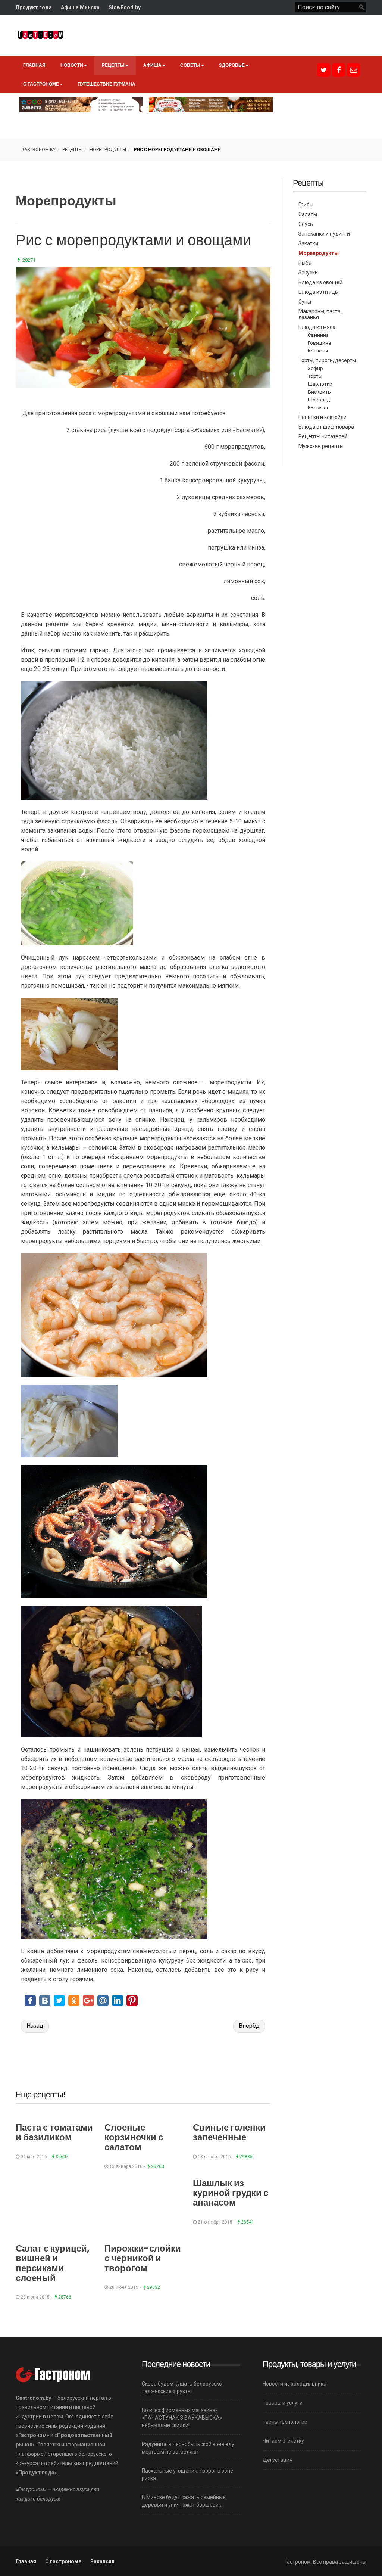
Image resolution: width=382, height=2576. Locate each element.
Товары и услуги (283, 2403)
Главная (34, 65)
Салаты (308, 214)
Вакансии (102, 2561)
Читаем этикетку (283, 2441)
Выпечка (318, 407)
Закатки (308, 243)
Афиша (152, 65)
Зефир (315, 368)
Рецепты (113, 65)
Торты (315, 376)
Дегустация (278, 2460)
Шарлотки (320, 384)
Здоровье (232, 65)
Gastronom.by (38, 150)
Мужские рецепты (321, 446)
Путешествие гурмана (107, 84)
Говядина (319, 343)
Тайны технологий (285, 2422)
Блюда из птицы (319, 292)
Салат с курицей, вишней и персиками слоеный (53, 2263)
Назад (35, 2026)
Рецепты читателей (323, 436)
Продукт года (34, 7)
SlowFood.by (125, 7)
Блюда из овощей (320, 282)
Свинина (318, 335)
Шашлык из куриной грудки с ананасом (231, 2193)
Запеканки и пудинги (324, 234)
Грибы (306, 205)
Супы (305, 302)
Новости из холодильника (295, 2384)
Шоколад (319, 400)
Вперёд (249, 2026)
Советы (190, 65)
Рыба (305, 263)
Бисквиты (320, 392)
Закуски (308, 273)
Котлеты (318, 351)
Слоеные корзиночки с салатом (134, 2137)
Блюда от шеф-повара (326, 427)
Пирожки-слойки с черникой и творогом (143, 2258)
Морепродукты (108, 150)
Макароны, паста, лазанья (320, 314)
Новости (72, 65)
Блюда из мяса (317, 327)
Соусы (306, 224)
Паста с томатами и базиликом (54, 2132)
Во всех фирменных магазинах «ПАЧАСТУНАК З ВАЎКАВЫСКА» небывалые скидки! (182, 2418)
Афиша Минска (80, 7)
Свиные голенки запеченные (229, 2132)
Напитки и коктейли (322, 417)
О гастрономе (41, 84)
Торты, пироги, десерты (327, 360)
